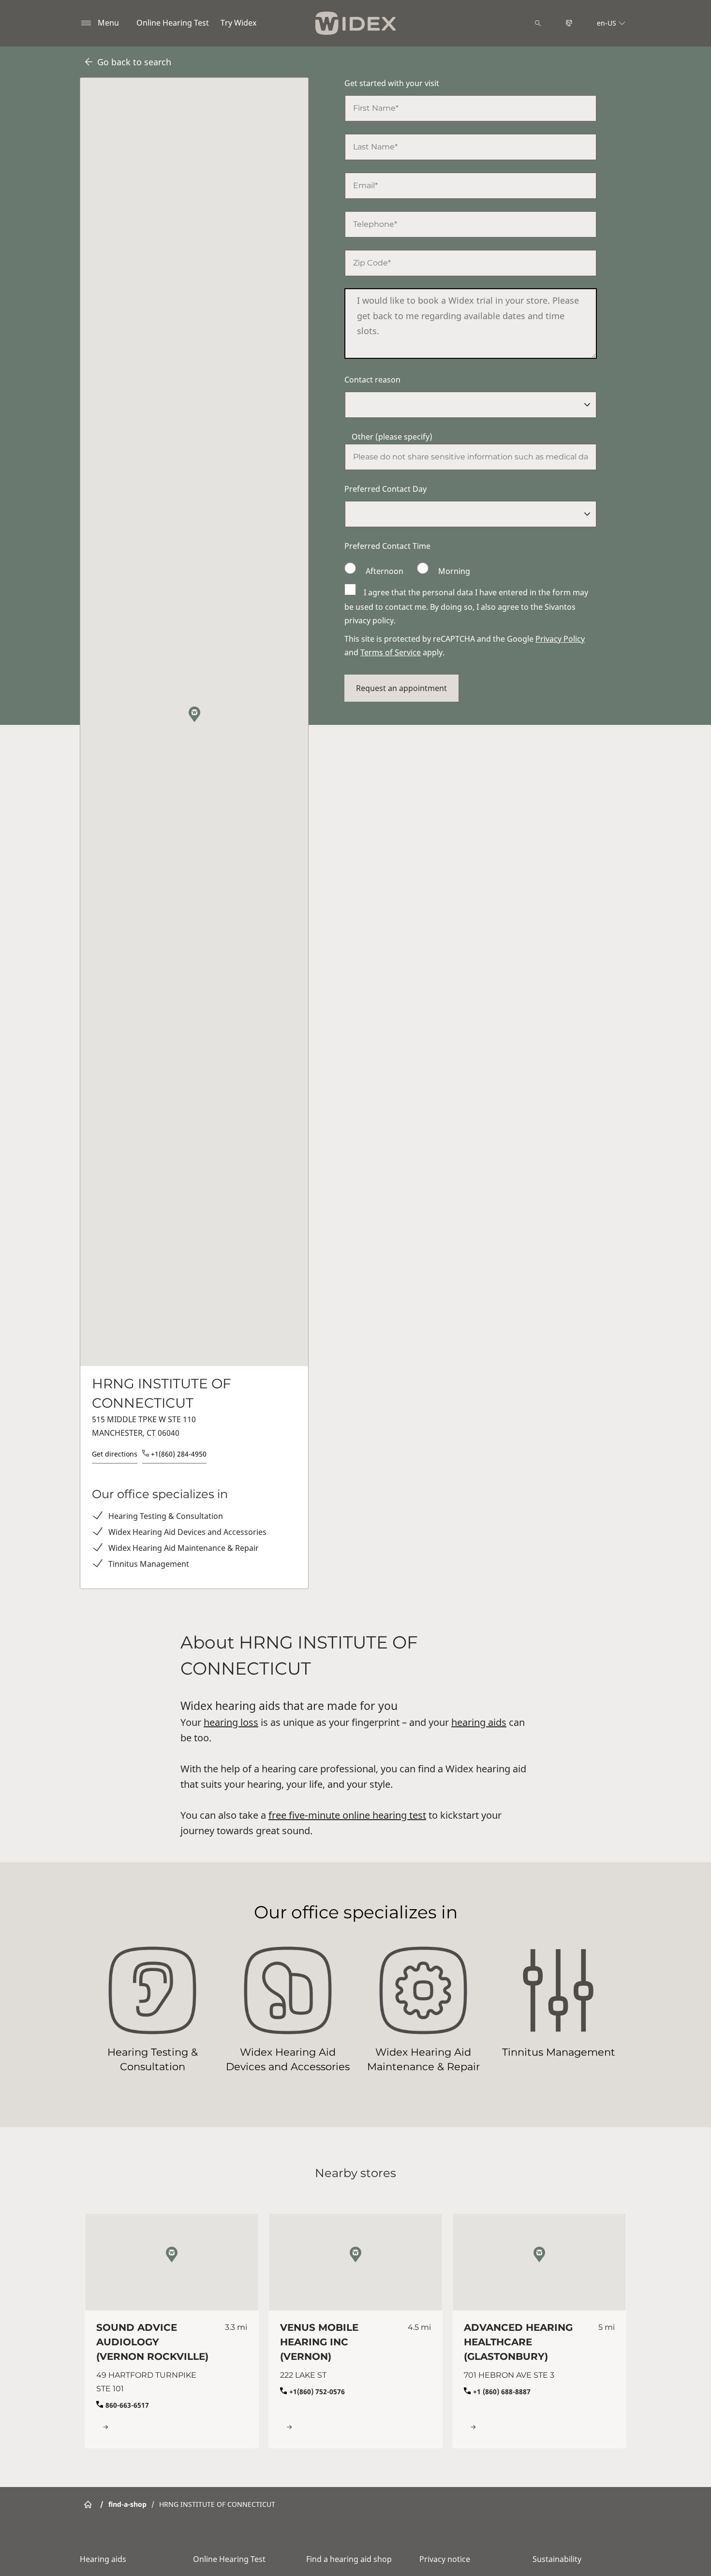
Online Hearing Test (173, 23)
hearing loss (231, 1722)
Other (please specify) (392, 437)
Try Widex (238, 23)
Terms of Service (391, 652)
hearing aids (479, 1722)
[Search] (538, 23)
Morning (453, 571)
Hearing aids (103, 2559)
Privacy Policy (560, 639)
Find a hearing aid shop (349, 2559)
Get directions (115, 1454)
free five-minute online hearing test (347, 1815)
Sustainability (557, 2559)
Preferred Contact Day (385, 489)
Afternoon (385, 571)
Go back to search (134, 62)
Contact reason (372, 380)
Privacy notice (445, 2559)
